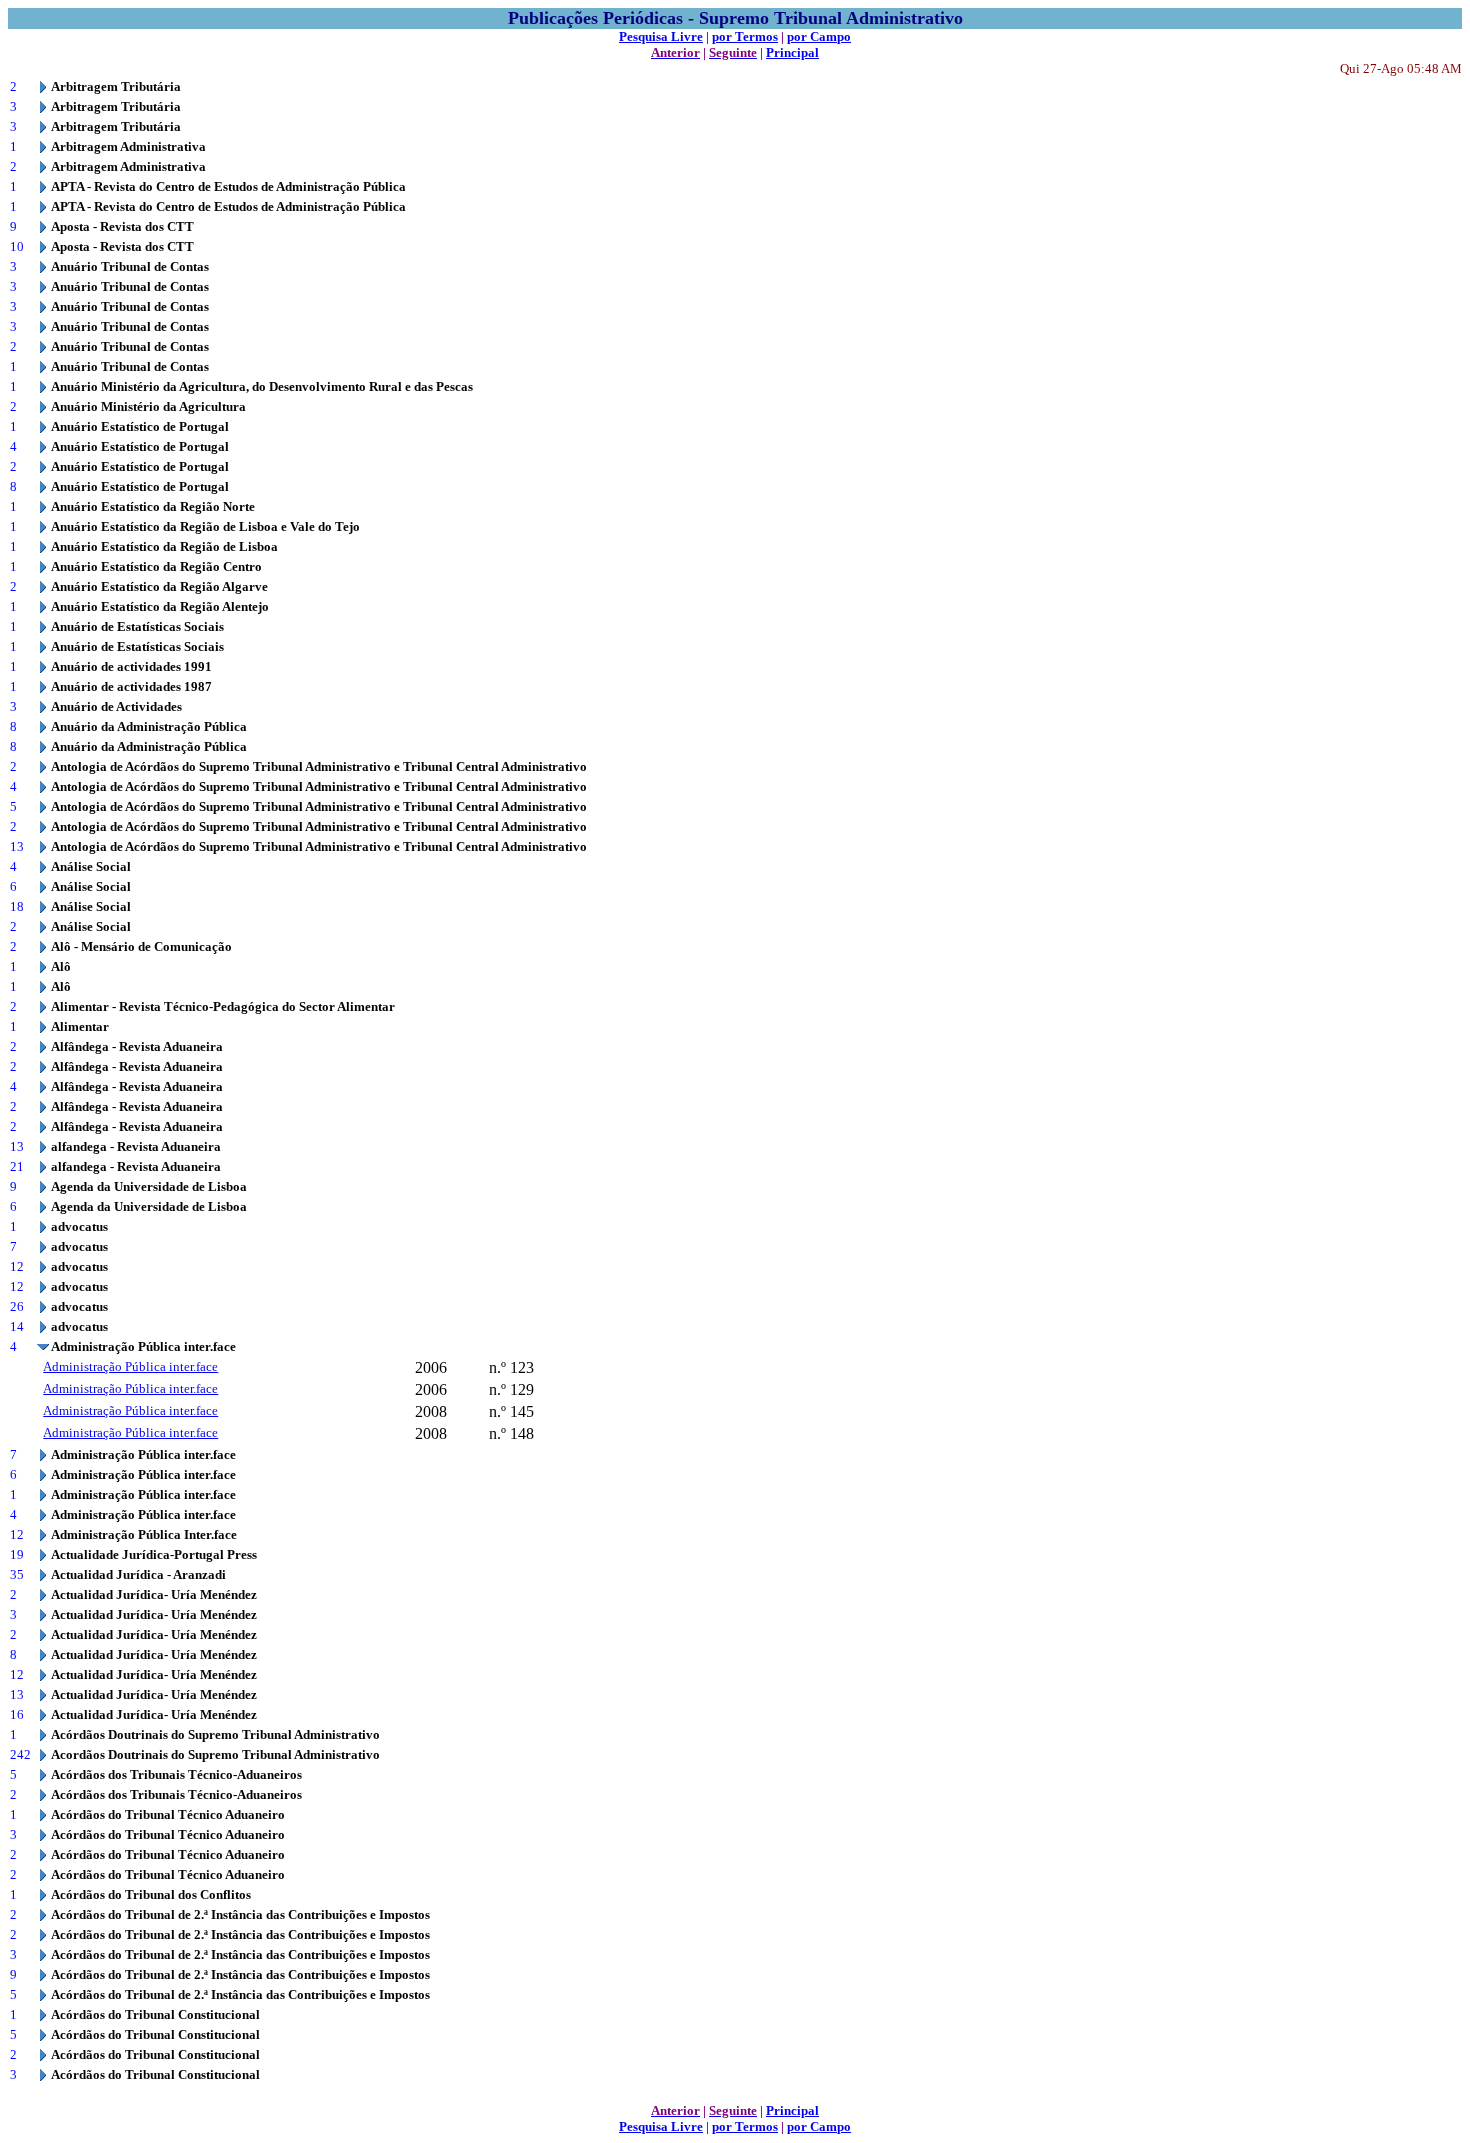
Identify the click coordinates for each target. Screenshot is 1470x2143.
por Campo (819, 36)
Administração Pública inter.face (130, 1366)
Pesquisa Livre (661, 36)
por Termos (745, 36)
